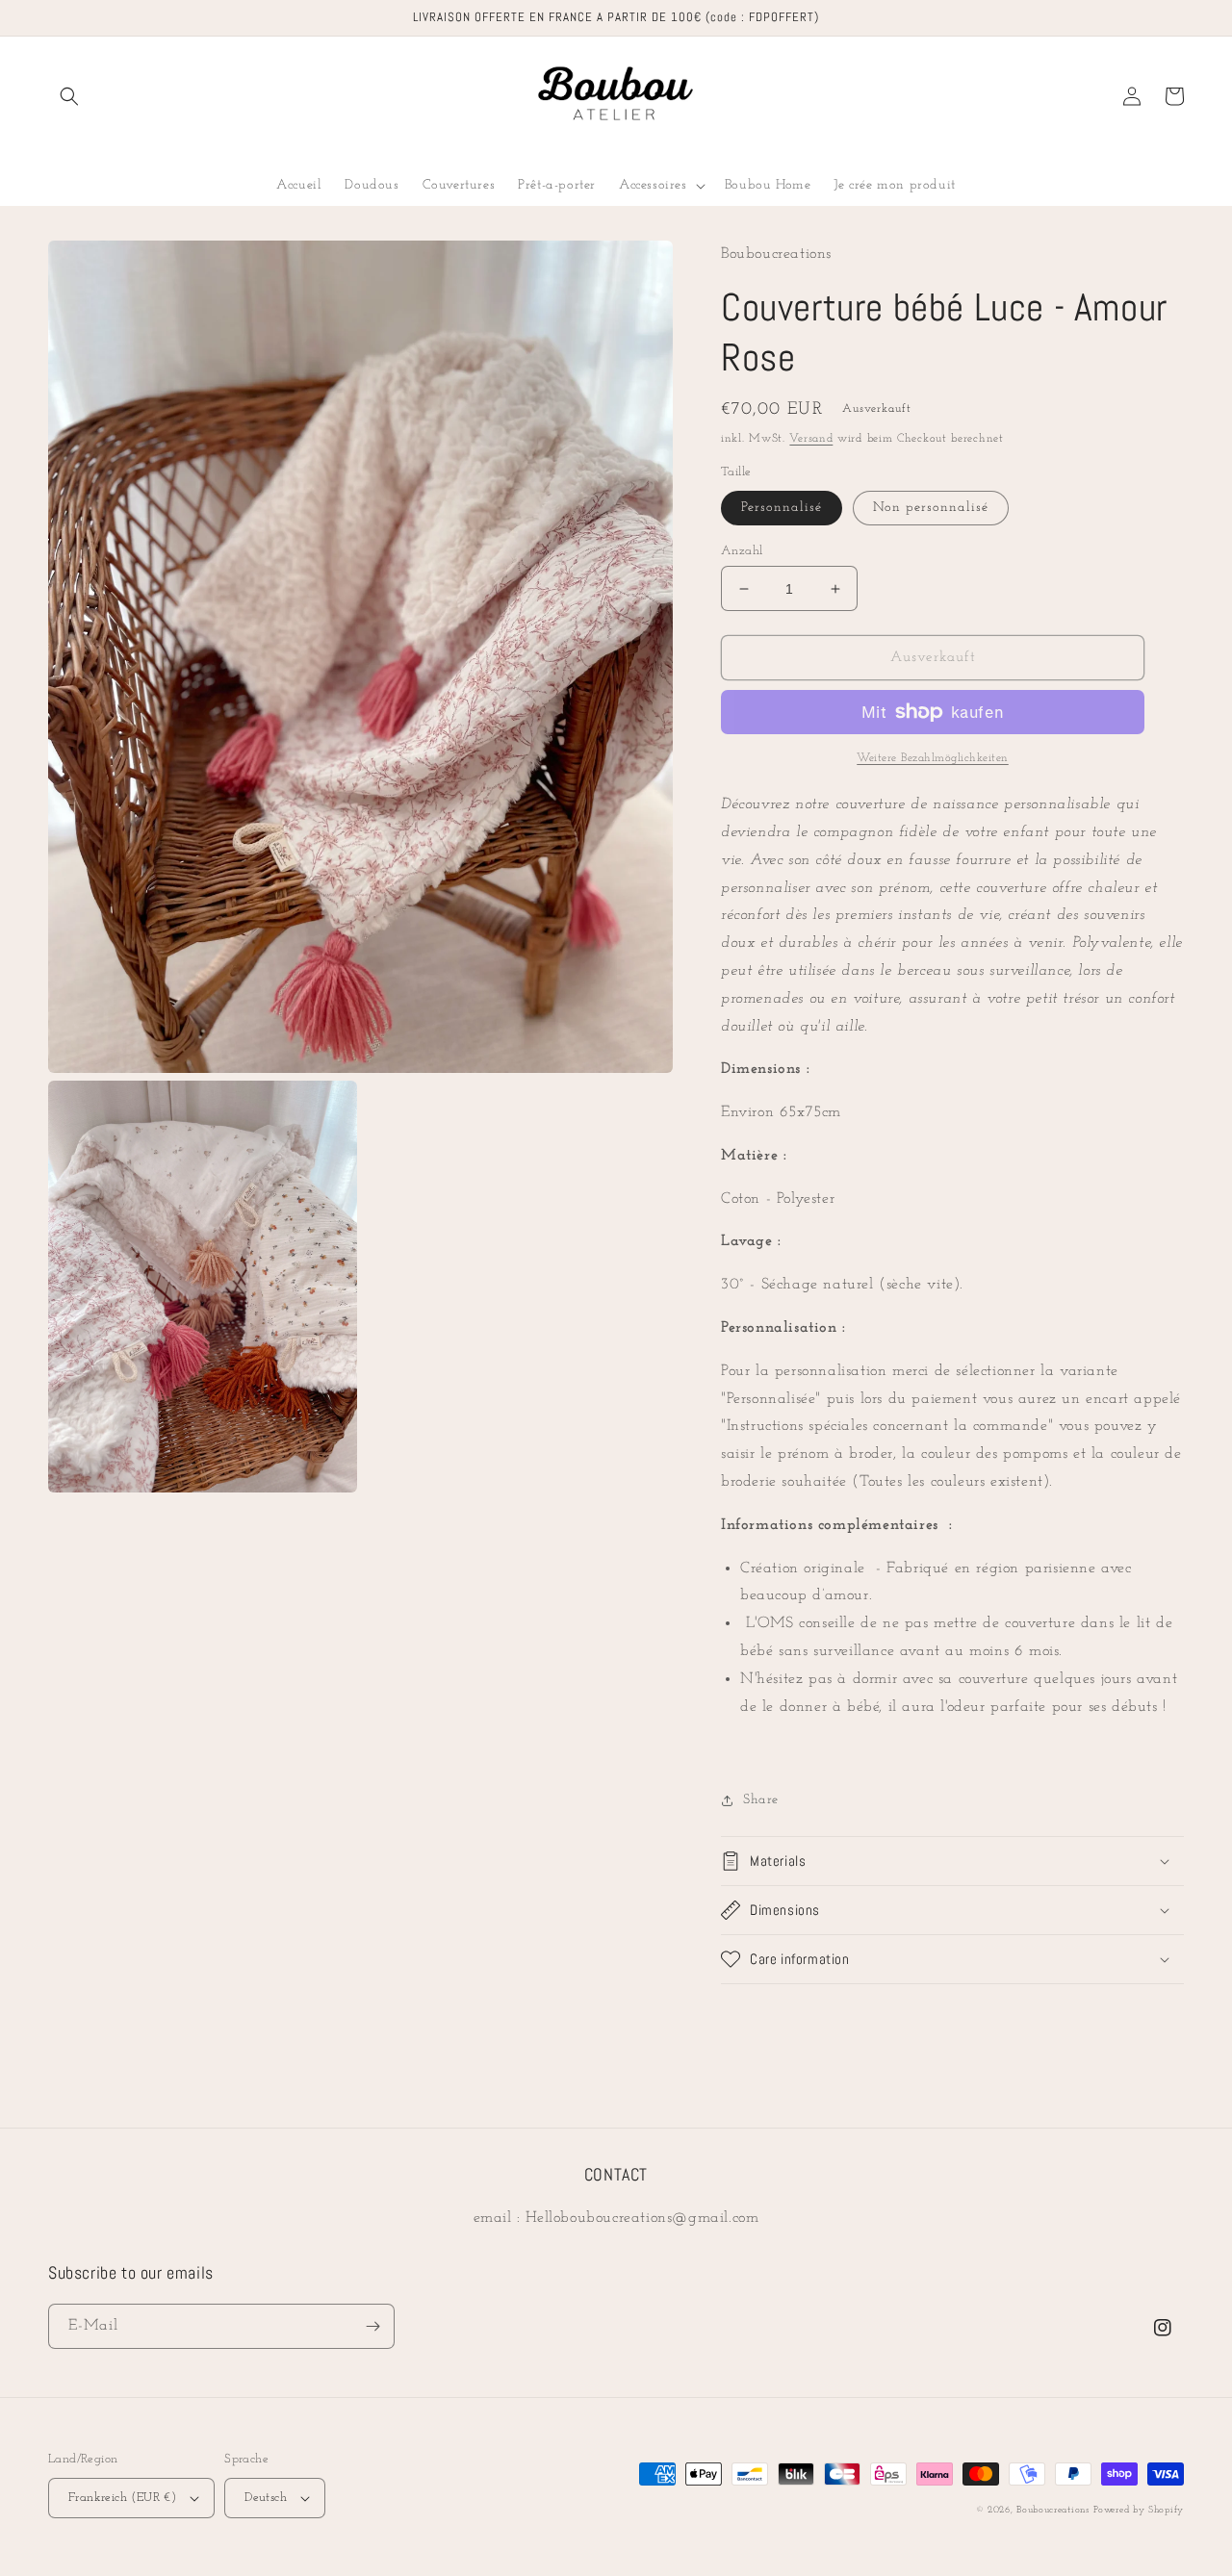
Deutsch (266, 2498)
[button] (69, 96)
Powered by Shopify (1139, 2510)
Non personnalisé (931, 508)
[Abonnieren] (372, 2326)
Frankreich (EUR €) (122, 2498)
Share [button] (761, 1800)
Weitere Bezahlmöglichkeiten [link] (933, 758)
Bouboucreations (1053, 2510)
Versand (811, 439)
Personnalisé (782, 508)
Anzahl (742, 551)
